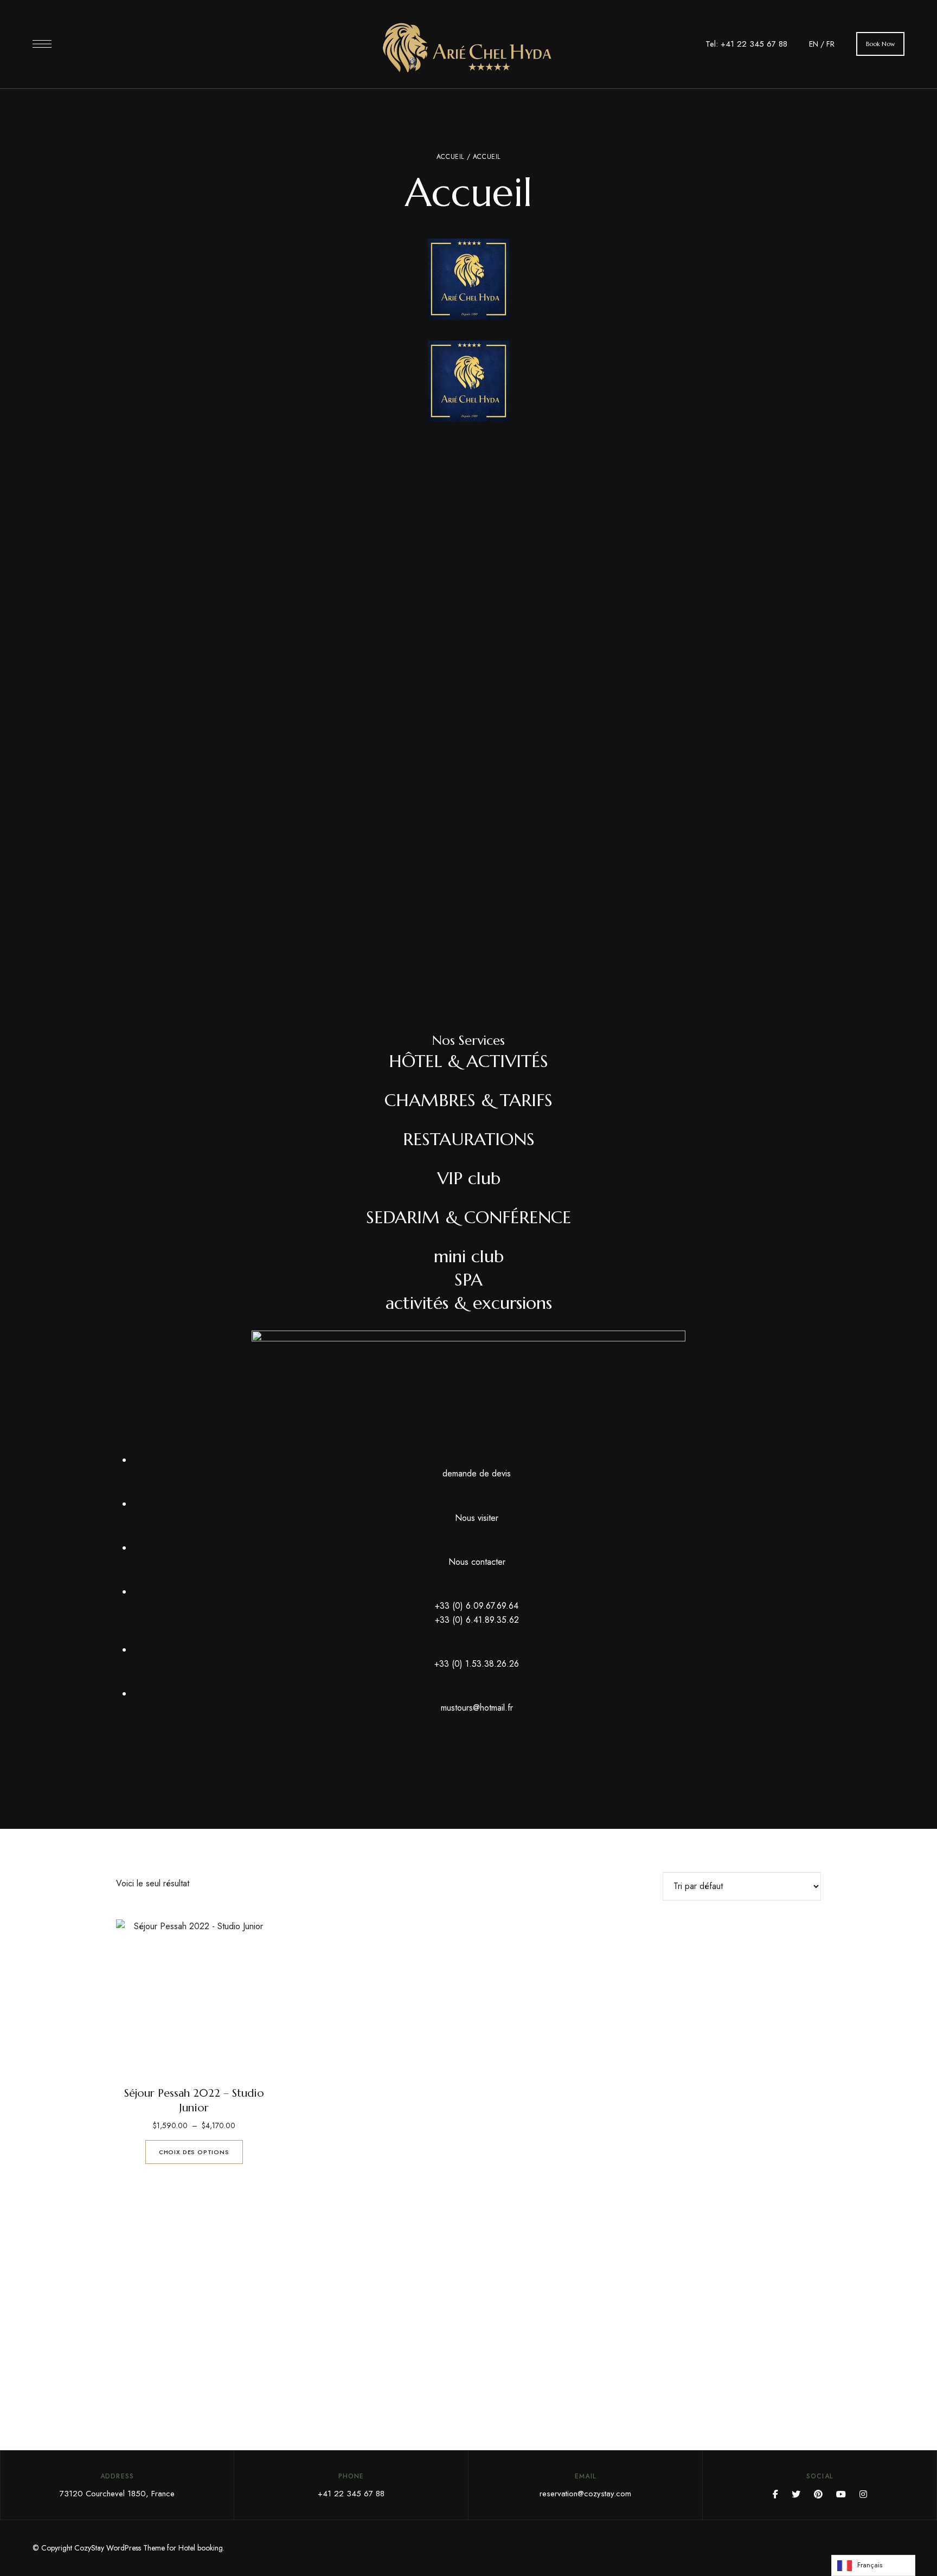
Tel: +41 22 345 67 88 (746, 44)
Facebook (775, 2494)
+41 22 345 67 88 (351, 2494)
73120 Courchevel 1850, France (117, 2494)
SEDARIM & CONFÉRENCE (468, 1217)
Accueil (450, 157)
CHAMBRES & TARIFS (468, 1100)
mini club (469, 1256)
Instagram (863, 2494)
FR (830, 44)
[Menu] (42, 44)
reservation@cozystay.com (585, 2494)
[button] (880, 44)
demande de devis (477, 1473)
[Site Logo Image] (468, 47)
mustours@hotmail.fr (477, 1708)
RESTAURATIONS (469, 1139)
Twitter (796, 2494)
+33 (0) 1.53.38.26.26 (477, 1664)
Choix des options (194, 2152)
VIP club (469, 1178)
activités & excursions (469, 1303)
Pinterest (818, 2494)
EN (814, 44)
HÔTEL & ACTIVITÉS (468, 1061)
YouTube (841, 2494)
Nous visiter (477, 1518)
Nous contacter (477, 1562)
